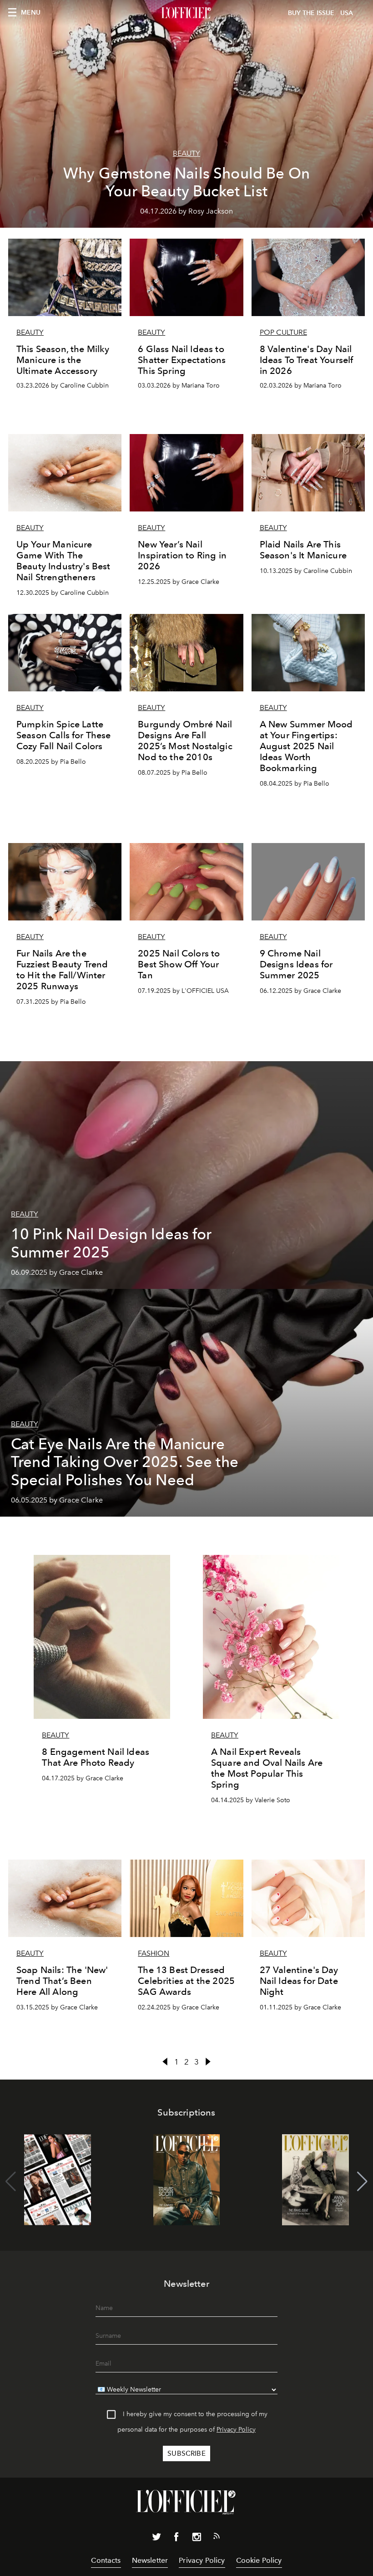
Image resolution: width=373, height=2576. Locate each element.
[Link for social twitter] (156, 2539)
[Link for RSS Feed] (217, 2538)
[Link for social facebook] (176, 2539)
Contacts (106, 2560)
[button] (362, 2182)
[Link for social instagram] (197, 2539)
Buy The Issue (311, 13)
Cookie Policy (259, 2560)
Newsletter (150, 2560)
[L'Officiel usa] (186, 13)
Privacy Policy (236, 2430)
